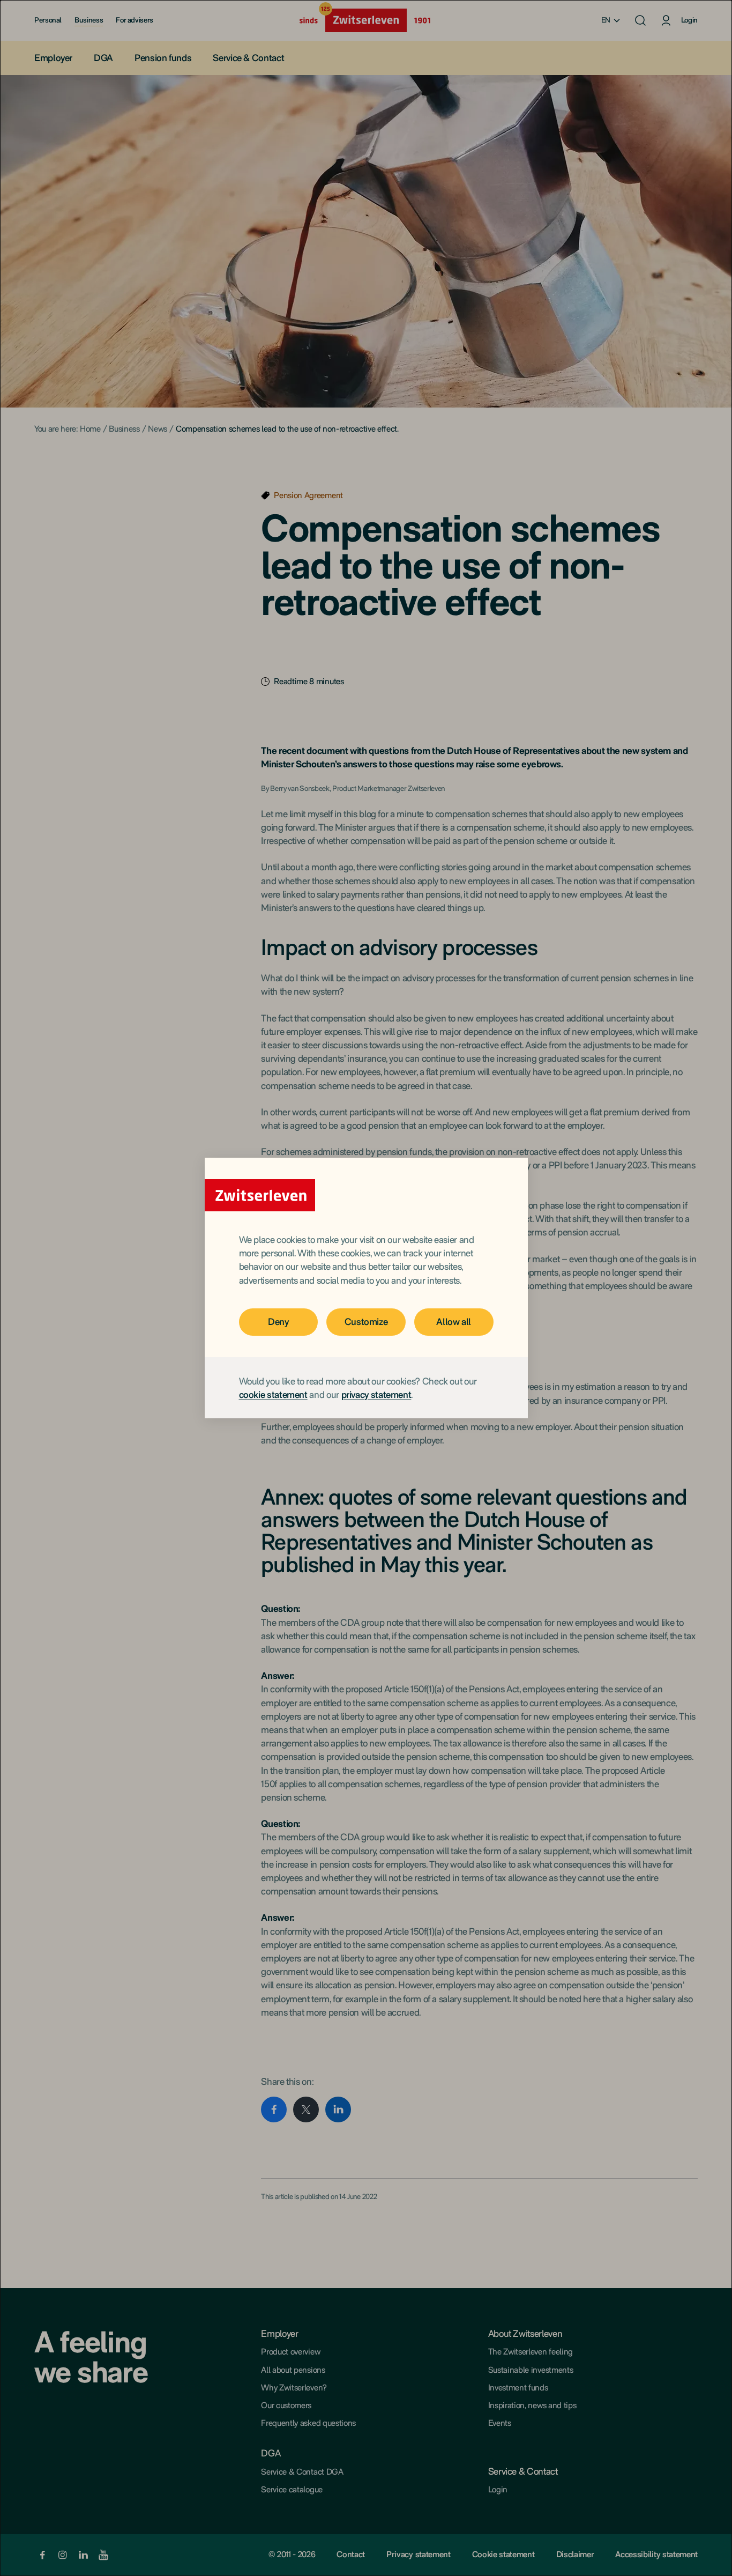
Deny (278, 1322)
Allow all (454, 1322)
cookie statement (273, 1394)
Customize (366, 1322)
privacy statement (376, 1394)
